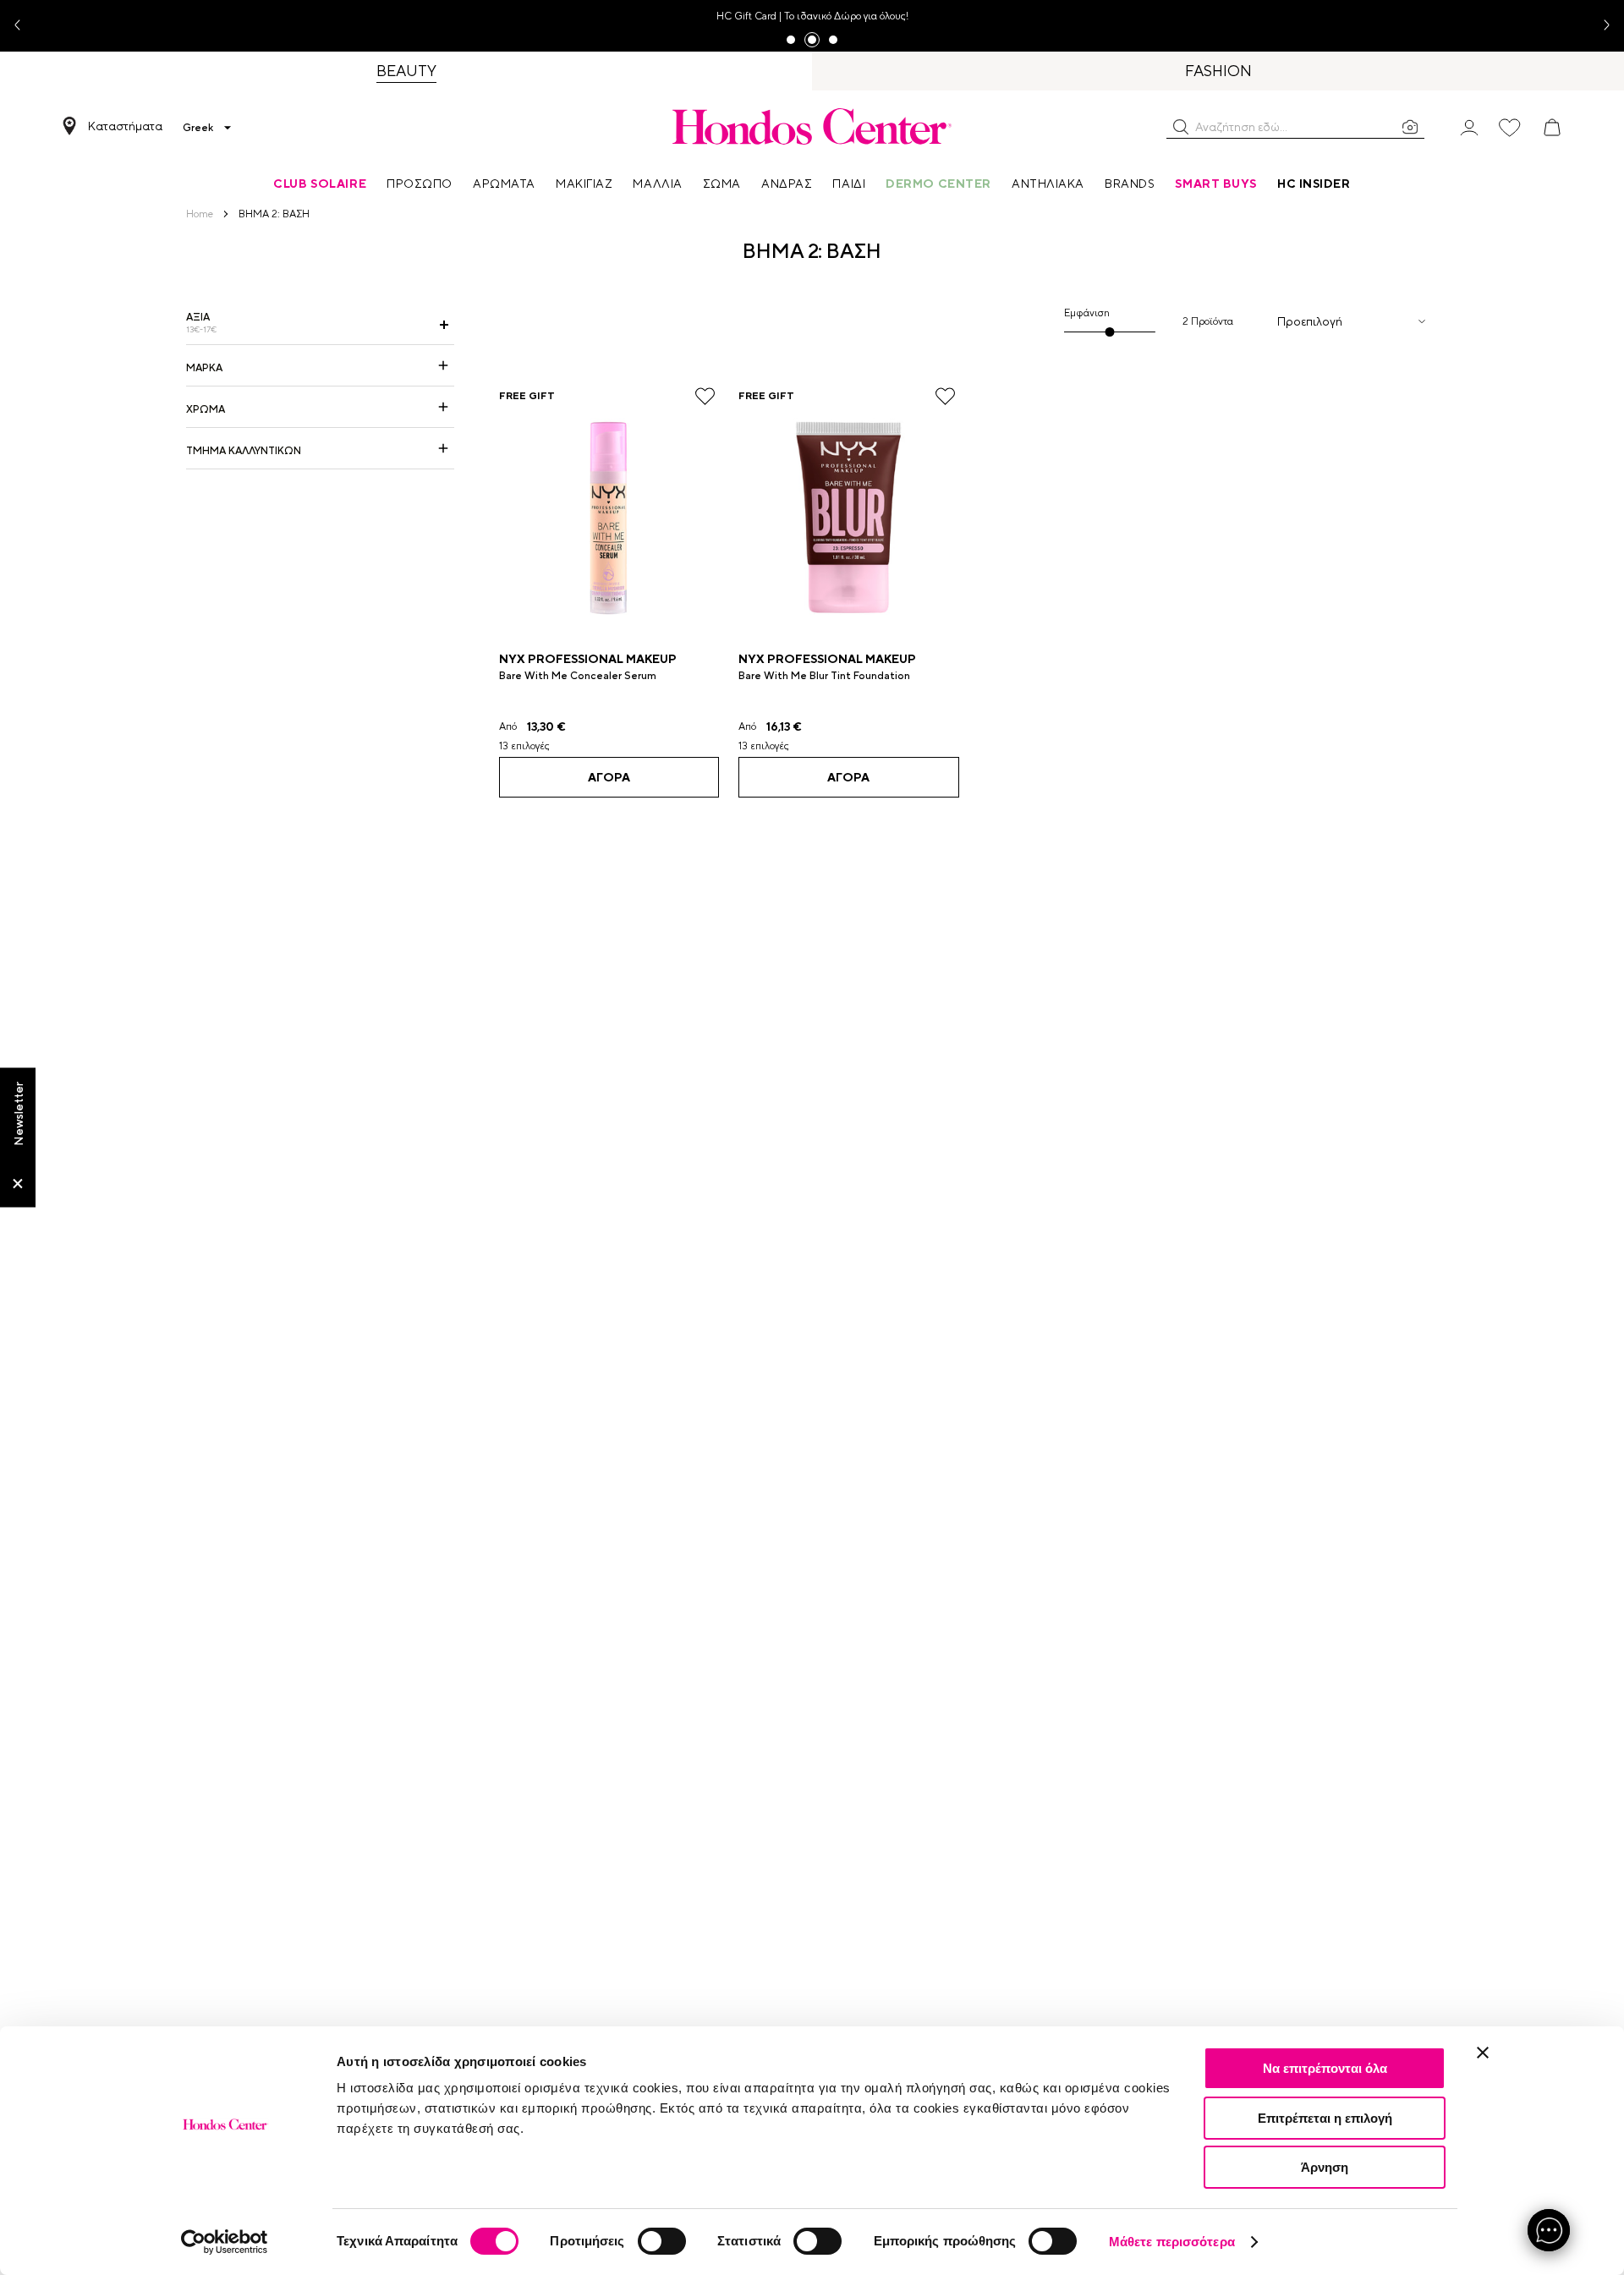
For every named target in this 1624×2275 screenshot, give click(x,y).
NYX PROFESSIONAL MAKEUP (588, 659)
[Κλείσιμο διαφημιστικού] (1483, 2053)
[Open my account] (1469, 126)
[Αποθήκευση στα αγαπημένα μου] (705, 396)
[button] (1181, 127)
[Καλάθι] (1552, 128)
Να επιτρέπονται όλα (1325, 2068)
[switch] (662, 2241)
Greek (198, 128)
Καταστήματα (125, 126)
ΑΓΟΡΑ (609, 777)
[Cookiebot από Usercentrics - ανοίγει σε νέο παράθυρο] (225, 2242)
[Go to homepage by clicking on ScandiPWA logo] (812, 126)
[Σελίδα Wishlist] (1510, 128)
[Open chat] (1549, 2230)
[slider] (1110, 332)
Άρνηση (1325, 2167)
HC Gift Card (746, 16)
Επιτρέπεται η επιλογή (1325, 2118)
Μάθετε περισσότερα (1172, 2242)
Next (1600, 26)
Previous (24, 26)
